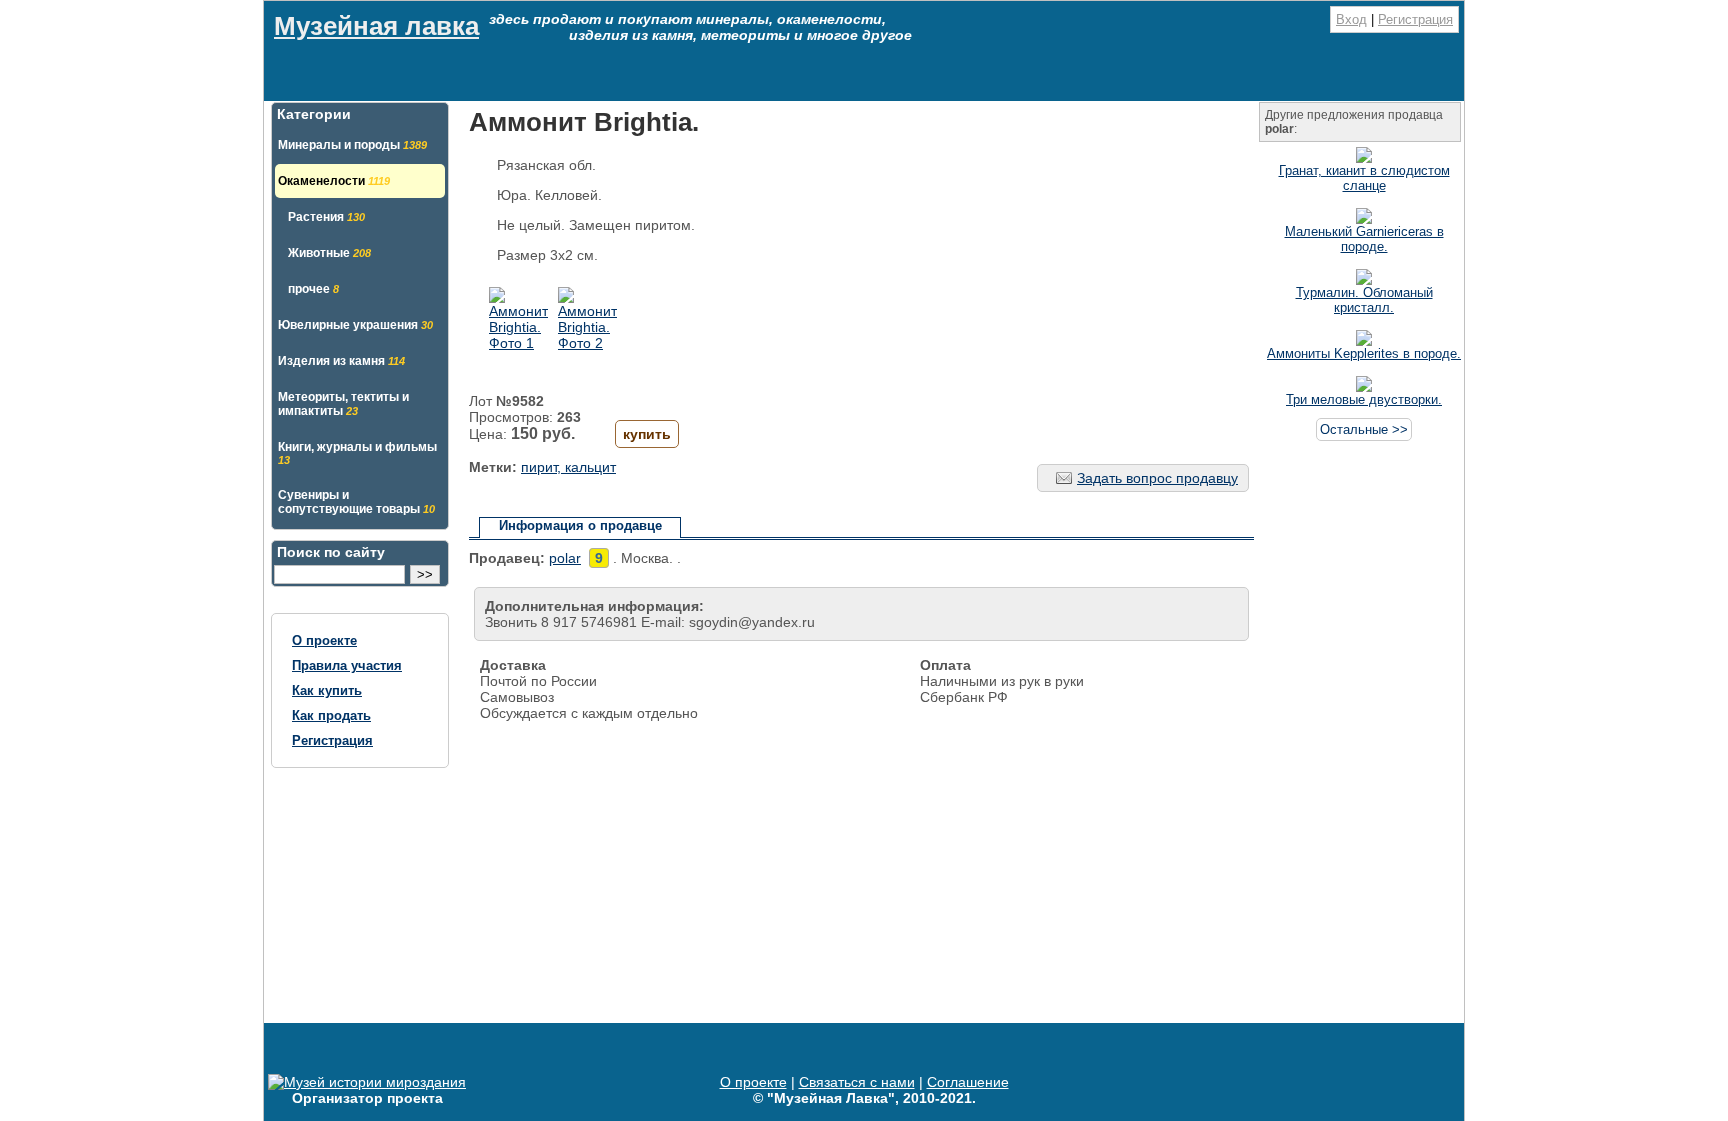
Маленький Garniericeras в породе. (1364, 239)
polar (565, 558)
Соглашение (968, 1082)
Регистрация (1415, 19)
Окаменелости (334, 181)
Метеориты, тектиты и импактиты (343, 404)
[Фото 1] (518, 343)
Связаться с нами (857, 1082)
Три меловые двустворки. (1364, 399)
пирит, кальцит (568, 467)
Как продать (331, 715)
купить (647, 434)
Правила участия (347, 665)
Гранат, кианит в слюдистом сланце (1364, 178)
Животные (329, 253)
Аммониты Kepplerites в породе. (1364, 353)
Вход (1351, 19)
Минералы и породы (352, 145)
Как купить (327, 690)
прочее (313, 289)
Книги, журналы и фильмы (357, 453)
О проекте (324, 640)
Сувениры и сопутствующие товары (356, 502)
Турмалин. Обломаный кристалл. (1364, 300)
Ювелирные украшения (355, 325)
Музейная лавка (376, 26)
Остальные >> (1364, 429)
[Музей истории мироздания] (367, 1082)
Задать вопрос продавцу (1157, 478)
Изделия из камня (341, 361)
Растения (326, 217)
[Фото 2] (587, 343)
